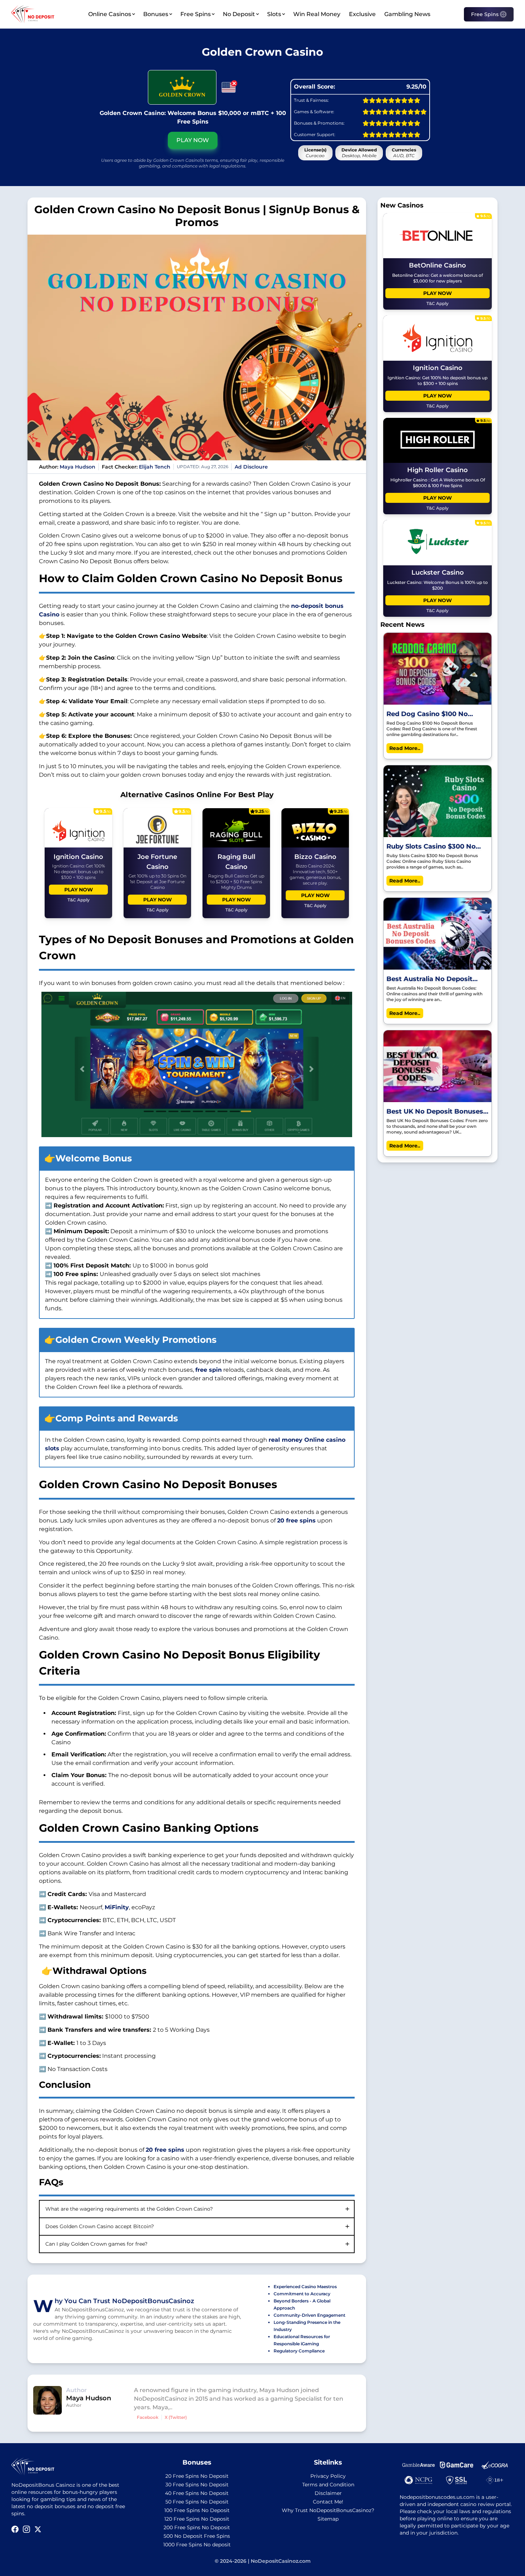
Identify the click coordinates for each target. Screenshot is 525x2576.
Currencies (404, 150)
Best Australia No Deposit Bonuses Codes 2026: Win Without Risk (430, 979)
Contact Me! (328, 2502)
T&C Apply (79, 900)
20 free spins (296, 1520)
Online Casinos (110, 14)
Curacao (315, 156)
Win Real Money (317, 14)
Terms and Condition (328, 2485)
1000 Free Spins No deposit (197, 2545)
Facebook (148, 2417)
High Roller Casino (437, 470)
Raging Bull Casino (236, 862)
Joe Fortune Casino (157, 862)
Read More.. (405, 748)
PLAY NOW (193, 140)
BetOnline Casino (437, 265)
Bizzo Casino (315, 857)
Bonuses (156, 14)
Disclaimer (328, 2493)
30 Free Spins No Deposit (197, 2485)
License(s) (315, 150)
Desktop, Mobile (359, 156)
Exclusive (362, 14)
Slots (274, 14)
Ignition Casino (78, 857)
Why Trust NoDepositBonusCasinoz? (328, 2510)
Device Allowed (359, 150)
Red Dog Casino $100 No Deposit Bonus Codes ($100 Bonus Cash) (432, 714)
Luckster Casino (438, 572)
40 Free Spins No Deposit (197, 2493)
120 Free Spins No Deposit (197, 2519)
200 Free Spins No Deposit (197, 2527)
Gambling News (407, 14)
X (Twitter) (176, 2417)
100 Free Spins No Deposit (197, 2510)
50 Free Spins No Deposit (197, 2502)
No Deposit (239, 14)
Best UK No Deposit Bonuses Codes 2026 (435, 1112)
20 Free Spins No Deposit (197, 2476)
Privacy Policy (328, 2476)
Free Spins (196, 14)
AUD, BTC (404, 156)
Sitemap (328, 2519)
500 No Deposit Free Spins (197, 2536)
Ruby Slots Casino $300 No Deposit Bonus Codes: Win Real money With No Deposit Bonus (435, 847)
